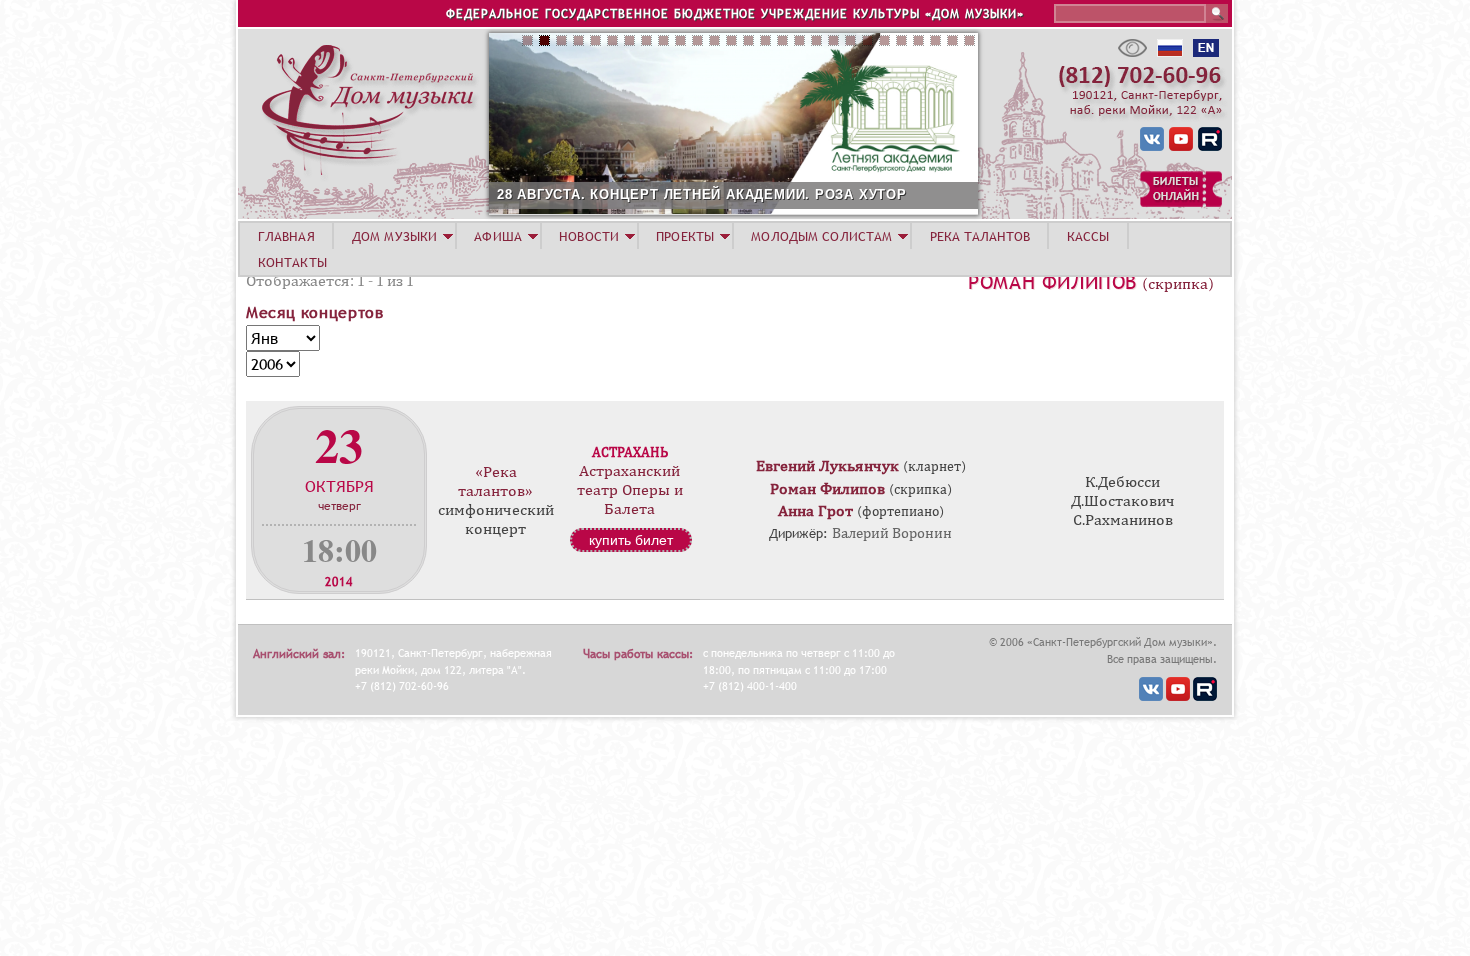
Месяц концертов (315, 312)
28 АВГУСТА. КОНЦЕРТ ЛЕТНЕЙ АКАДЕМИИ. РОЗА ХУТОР (702, 194)
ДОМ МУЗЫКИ (394, 236)
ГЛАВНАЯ (286, 236)
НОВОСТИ (589, 236)
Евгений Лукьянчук (827, 466)
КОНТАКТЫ (292, 262)
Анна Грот (815, 511)
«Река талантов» (495, 481)
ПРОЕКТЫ (685, 236)
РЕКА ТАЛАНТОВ (980, 236)
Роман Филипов (1052, 282)
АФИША (498, 236)
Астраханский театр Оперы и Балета (630, 490)
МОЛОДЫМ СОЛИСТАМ (821, 236)
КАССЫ (1088, 236)
